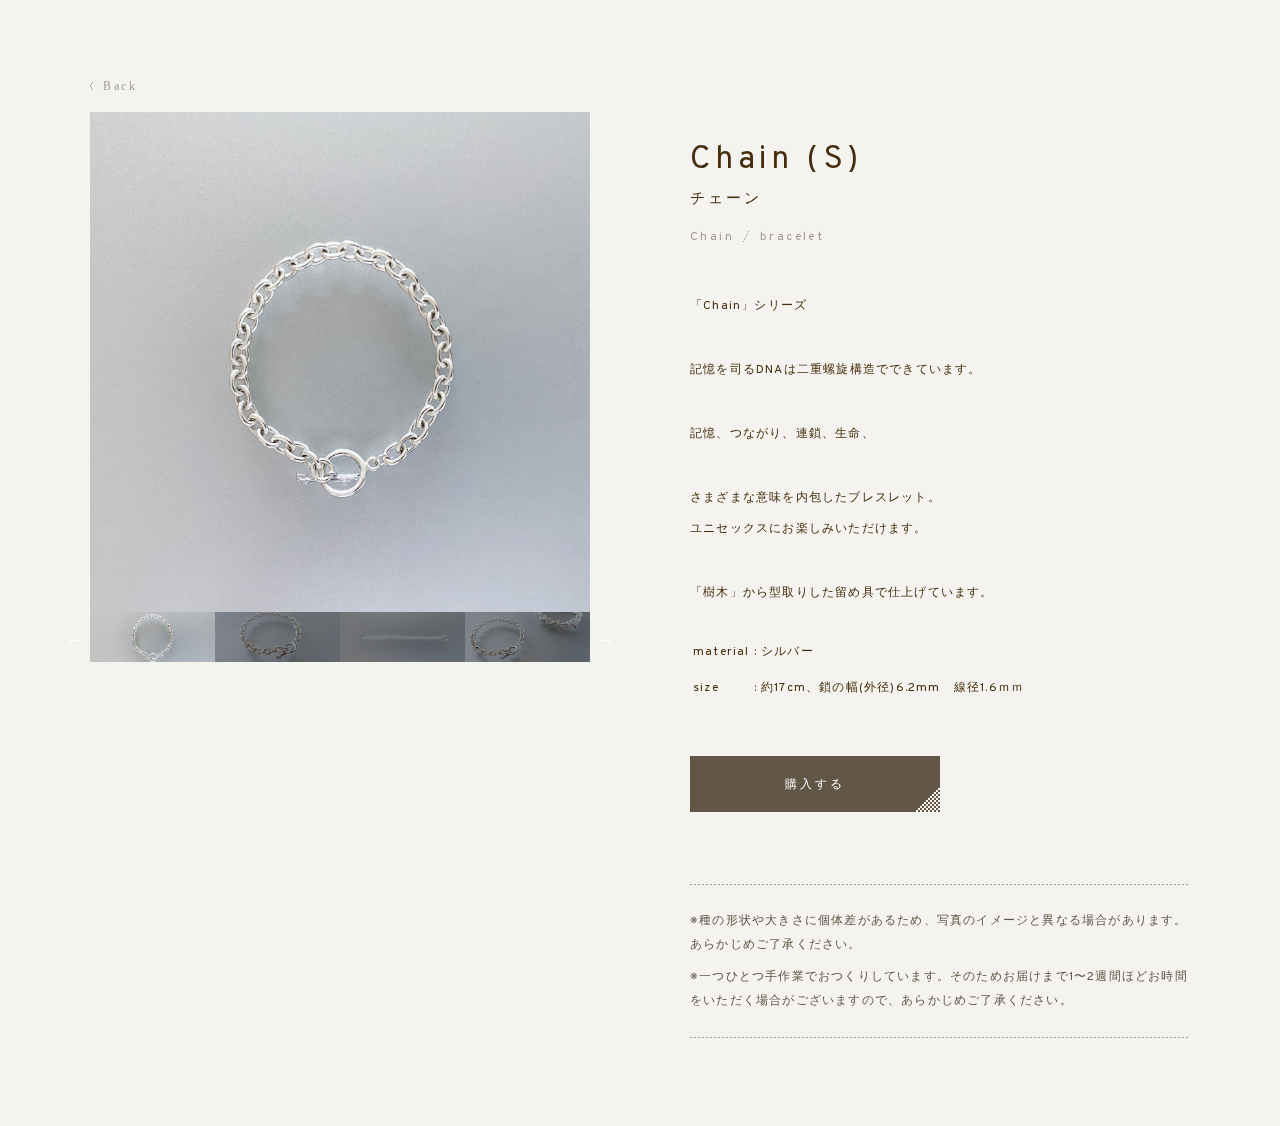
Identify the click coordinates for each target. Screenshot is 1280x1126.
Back (120, 86)
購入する (815, 784)
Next (605, 637)
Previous (75, 637)
